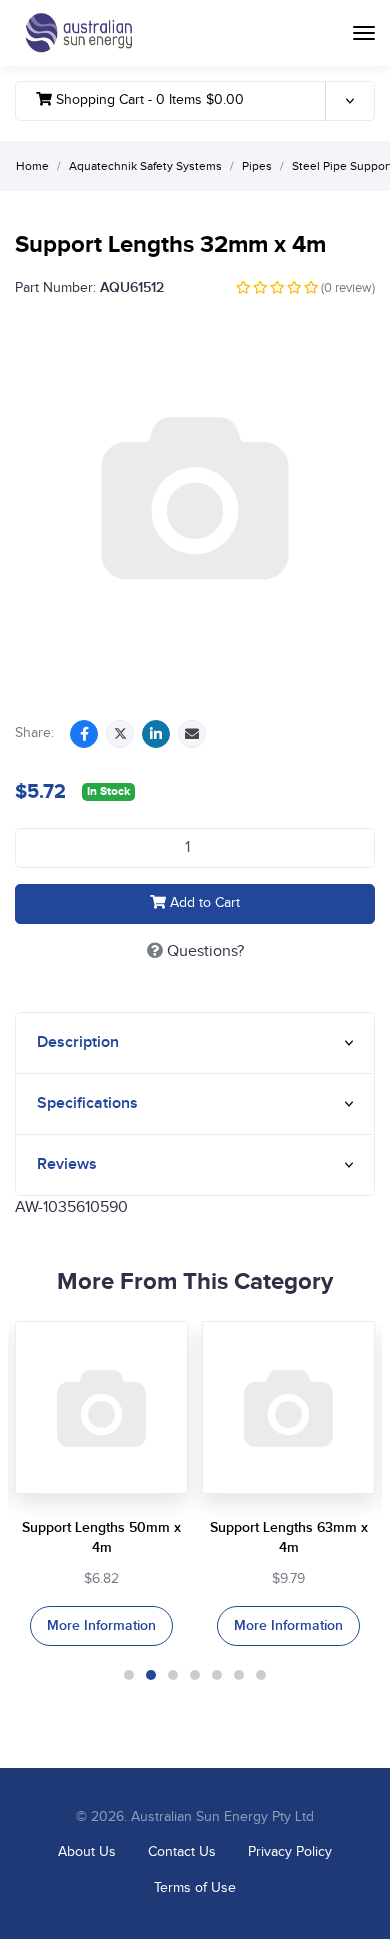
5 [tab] (217, 1675)
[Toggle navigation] (364, 33)
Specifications (87, 1103)
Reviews (67, 1164)
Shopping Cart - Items (148, 100)
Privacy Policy (290, 1852)
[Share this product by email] (192, 734)
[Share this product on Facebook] (84, 734)
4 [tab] (195, 1675)
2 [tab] (151, 1675)
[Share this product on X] (120, 734)
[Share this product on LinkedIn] (156, 734)
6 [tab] (239, 1675)
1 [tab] (129, 1675)
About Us (87, 1852)
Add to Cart (203, 903)
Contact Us (182, 1852)
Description (78, 1042)
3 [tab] (173, 1675)
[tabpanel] (101, 1483)
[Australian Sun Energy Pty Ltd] (78, 33)
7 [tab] (261, 1675)
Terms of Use (195, 1888)
